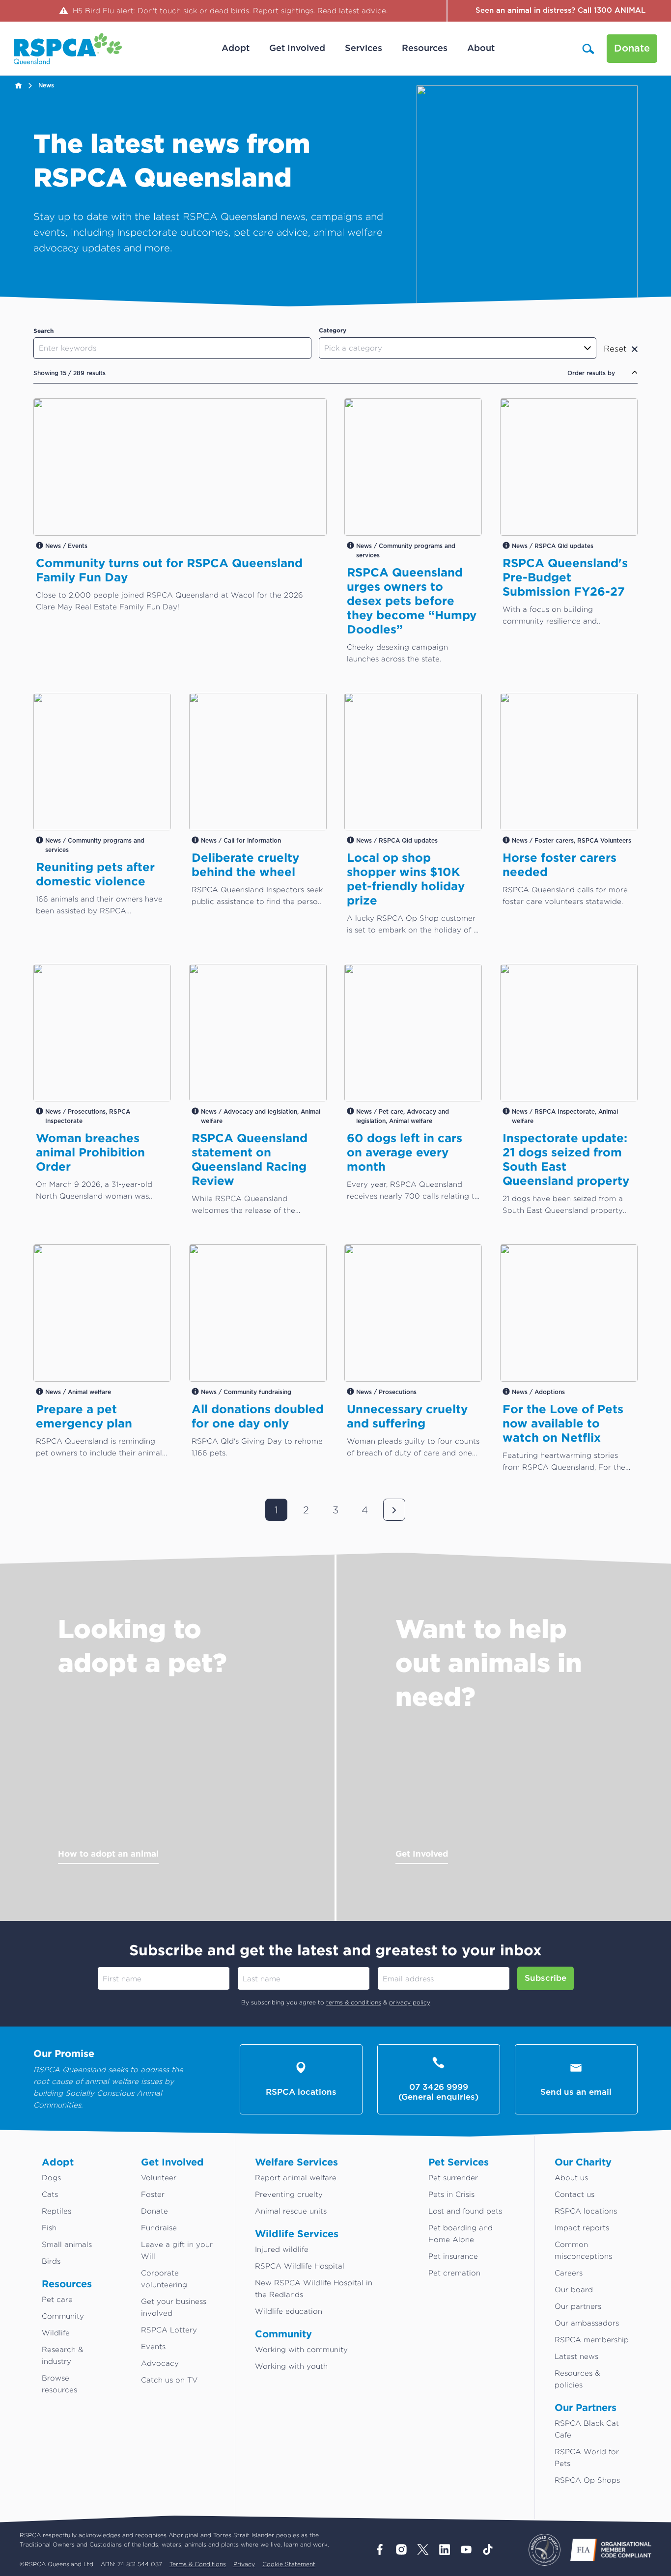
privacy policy (410, 2002)
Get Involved (422, 1853)
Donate (632, 49)
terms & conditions (354, 2002)
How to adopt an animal (108, 1853)
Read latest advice (352, 11)
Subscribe (545, 1978)
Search (43, 331)
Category (333, 330)
